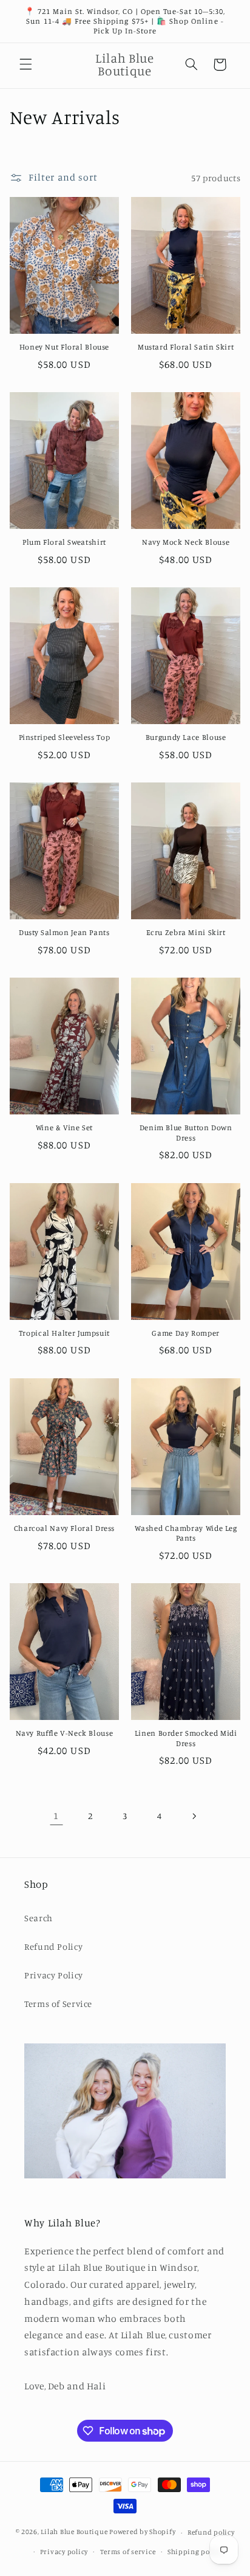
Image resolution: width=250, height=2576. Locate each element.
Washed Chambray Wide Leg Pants (186, 1533)
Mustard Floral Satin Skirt (186, 347)
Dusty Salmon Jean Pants (64, 932)
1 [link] (56, 1816)
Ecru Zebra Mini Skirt (186, 932)
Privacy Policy (54, 1975)
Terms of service (128, 2552)
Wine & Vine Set (64, 1127)
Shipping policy (195, 2552)
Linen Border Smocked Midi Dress (186, 1738)
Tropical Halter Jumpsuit (64, 1333)
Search (39, 1918)
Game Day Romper (185, 1333)
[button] (25, 64)
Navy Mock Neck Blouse (186, 542)
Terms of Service (58, 2004)
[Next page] (194, 1816)
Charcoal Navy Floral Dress (64, 1528)
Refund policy (211, 2532)
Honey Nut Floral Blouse (65, 347)
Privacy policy (64, 2552)
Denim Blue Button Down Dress (186, 1132)
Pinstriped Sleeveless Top (65, 737)
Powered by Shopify (142, 2532)
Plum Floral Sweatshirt (64, 542)
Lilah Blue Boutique (74, 2532)
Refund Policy (53, 1946)
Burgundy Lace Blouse (186, 737)
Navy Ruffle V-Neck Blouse (65, 1733)
